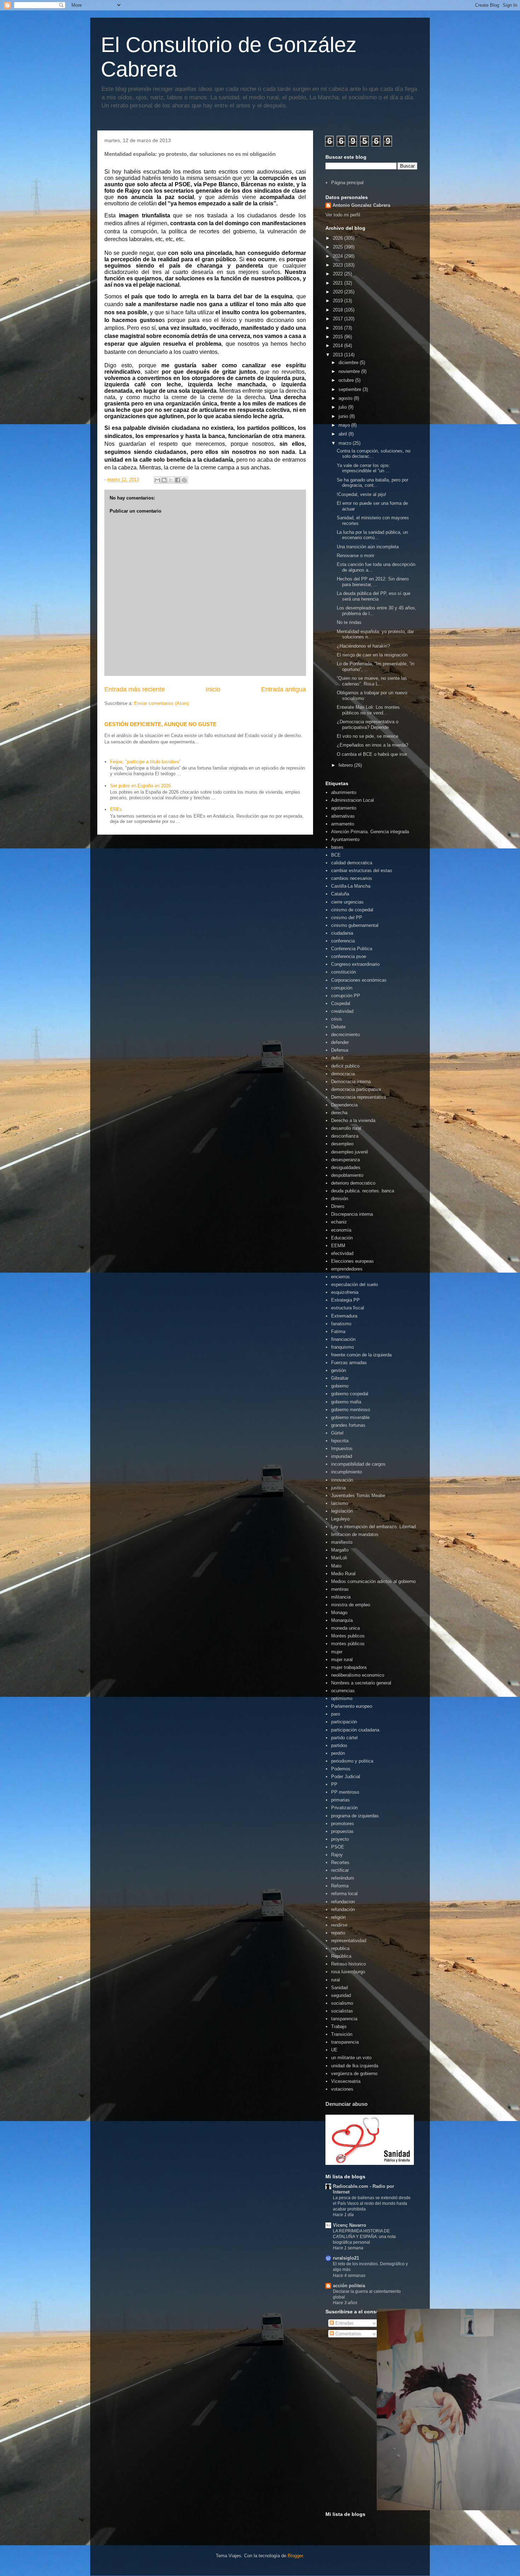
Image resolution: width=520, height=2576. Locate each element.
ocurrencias (343, 1691)
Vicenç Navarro (349, 2225)
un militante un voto (351, 2058)
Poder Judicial (346, 1777)
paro (336, 1714)
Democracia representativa (359, 1097)
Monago (339, 1613)
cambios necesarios (352, 878)
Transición (342, 2034)
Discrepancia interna (352, 1214)
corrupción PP (346, 996)
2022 (339, 274)
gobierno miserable (350, 1417)
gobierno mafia (346, 1402)
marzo (346, 443)
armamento (343, 824)
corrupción (342, 988)
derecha (339, 1113)
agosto (346, 398)
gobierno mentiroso (351, 1410)
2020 (339, 292)
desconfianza (345, 1136)
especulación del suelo (354, 1284)
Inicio (213, 689)
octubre (347, 380)
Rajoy (337, 1855)
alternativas (343, 816)
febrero (346, 765)
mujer (337, 1652)
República (341, 1956)
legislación (342, 1511)
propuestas (342, 1831)
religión (338, 1917)
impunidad (342, 1456)
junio (344, 416)
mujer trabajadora (349, 1667)
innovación (342, 1480)
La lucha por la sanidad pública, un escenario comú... (372, 535)
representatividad (349, 1941)
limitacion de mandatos (355, 1534)
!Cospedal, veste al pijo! (362, 494)
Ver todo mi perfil (343, 215)
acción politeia (349, 2286)
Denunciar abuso (346, 2104)
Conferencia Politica (352, 949)
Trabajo (339, 2026)
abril (343, 434)
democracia (343, 1074)
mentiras (340, 1589)
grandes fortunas (348, 1425)
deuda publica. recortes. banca (363, 1191)
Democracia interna (351, 1082)
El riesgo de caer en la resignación (372, 655)
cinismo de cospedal (352, 910)
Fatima (338, 1331)
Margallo (340, 1550)
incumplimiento (346, 1472)
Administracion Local (353, 800)
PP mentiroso (345, 1792)
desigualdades (346, 1167)
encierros (340, 1277)
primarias (340, 1800)
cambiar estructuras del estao (362, 871)
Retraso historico (348, 1964)
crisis (337, 1019)
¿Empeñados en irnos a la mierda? (372, 745)
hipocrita (340, 1441)
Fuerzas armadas (349, 1363)
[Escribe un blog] (164, 480)
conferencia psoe (349, 956)
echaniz (339, 1222)
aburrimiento (344, 792)
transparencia (345, 2042)
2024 (339, 256)
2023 (339, 265)
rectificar (340, 1870)
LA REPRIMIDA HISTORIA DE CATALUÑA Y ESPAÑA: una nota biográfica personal (364, 2237)
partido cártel (344, 1738)
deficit (337, 1058)
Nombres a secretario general (361, 1683)
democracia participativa (356, 1089)
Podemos (341, 1769)
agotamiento (344, 808)
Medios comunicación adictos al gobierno (373, 1581)
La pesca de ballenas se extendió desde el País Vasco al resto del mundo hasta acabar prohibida (372, 2203)
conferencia (343, 941)
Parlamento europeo (352, 1706)
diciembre (349, 363)
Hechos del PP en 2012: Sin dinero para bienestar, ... (373, 582)
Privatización (344, 1808)
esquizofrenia (345, 1292)
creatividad (342, 1011)
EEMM (338, 1246)
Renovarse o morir (356, 556)
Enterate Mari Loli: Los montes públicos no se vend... (368, 710)
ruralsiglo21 (346, 2258)
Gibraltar (340, 1378)
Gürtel (337, 1433)
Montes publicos (348, 1636)
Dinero (338, 1206)
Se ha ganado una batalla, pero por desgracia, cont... (372, 483)
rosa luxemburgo (348, 1972)
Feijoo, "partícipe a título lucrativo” (145, 762)
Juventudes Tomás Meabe (358, 1496)
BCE (336, 855)
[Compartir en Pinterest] (184, 480)
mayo (345, 425)
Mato (336, 1566)
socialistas (342, 2011)
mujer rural (342, 1660)
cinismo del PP (347, 918)
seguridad (341, 1995)
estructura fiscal (348, 1308)
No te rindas (349, 622)
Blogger (295, 2556)
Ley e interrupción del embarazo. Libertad (373, 1527)
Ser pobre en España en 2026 (140, 786)
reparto (338, 1933)
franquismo (342, 1347)
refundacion (343, 1902)
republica (340, 1948)
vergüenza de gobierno (354, 2073)
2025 (339, 247)
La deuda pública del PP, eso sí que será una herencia (374, 596)
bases (337, 847)
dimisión (340, 1199)
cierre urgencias (347, 902)
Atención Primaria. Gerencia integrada (370, 832)
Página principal (347, 183)
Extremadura (344, 1316)
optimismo (342, 1698)
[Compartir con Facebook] (178, 480)
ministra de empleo (351, 1605)
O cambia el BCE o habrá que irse (372, 754)
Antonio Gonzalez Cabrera (361, 205)
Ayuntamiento (345, 839)
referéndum (343, 1878)
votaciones (342, 2089)
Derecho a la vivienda (353, 1120)
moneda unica (345, 1628)
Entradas (344, 2323)
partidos (339, 1745)
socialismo (342, 2003)
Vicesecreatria (346, 2081)
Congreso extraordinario (355, 964)
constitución (343, 972)
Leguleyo (340, 1519)
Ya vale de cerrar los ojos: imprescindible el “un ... (363, 468)
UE (334, 2050)
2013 (339, 355)
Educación (342, 1238)
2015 (339, 337)
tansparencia (344, 2019)
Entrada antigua (284, 689)
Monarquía (342, 1620)
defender (340, 1042)
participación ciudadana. (356, 1730)
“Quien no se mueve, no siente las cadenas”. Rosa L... (372, 681)
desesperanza (345, 1160)
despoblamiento (347, 1175)
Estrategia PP (345, 1300)
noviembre (350, 371)
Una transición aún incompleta (368, 547)
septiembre (351, 389)
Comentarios (348, 2334)
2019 (339, 301)
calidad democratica (352, 863)
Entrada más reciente (135, 689)
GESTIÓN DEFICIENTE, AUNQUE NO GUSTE (160, 724)
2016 (339, 328)
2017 (339, 319)
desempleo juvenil (349, 1152)
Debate (338, 1027)
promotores (343, 1824)
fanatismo (341, 1324)
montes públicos (348, 1644)
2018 (339, 310)
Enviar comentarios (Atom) (161, 703)
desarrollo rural (346, 1128)
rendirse (339, 1925)
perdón (338, 1753)
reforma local (344, 1894)
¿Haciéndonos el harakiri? (363, 646)
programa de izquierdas (355, 1816)
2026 (339, 238)
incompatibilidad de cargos (358, 1464)
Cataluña (340, 894)
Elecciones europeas (353, 1261)
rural (336, 1980)
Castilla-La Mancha (351, 886)
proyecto (340, 1839)
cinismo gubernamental (355, 925)
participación (344, 1722)
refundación (343, 1909)
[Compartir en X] (171, 480)
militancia (341, 1597)
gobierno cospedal (350, 1394)
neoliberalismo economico (358, 1675)
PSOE (338, 1847)
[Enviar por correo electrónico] (157, 480)
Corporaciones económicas (359, 980)
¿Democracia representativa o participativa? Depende (368, 725)
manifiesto (342, 1542)
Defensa (340, 1050)
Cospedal (341, 1003)
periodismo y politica (352, 1761)
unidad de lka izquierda (355, 2066)
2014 (339, 346)
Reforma (340, 1886)
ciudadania (342, 933)
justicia (338, 1488)
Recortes (340, 1862)
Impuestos (342, 1448)
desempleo (342, 1144)
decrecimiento (345, 1035)
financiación (343, 1339)
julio (343, 407)
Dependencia (344, 1105)
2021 (339, 283)
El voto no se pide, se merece (368, 736)
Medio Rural (343, 1574)
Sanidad (339, 1988)
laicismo (340, 1503)
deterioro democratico (353, 1183)
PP (334, 1784)
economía (341, 1230)
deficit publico (345, 1066)
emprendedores (347, 1269)
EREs (116, 809)
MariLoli (339, 1558)
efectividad (342, 1253)
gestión (339, 1370)
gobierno (340, 1386)
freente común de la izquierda (361, 1355)
